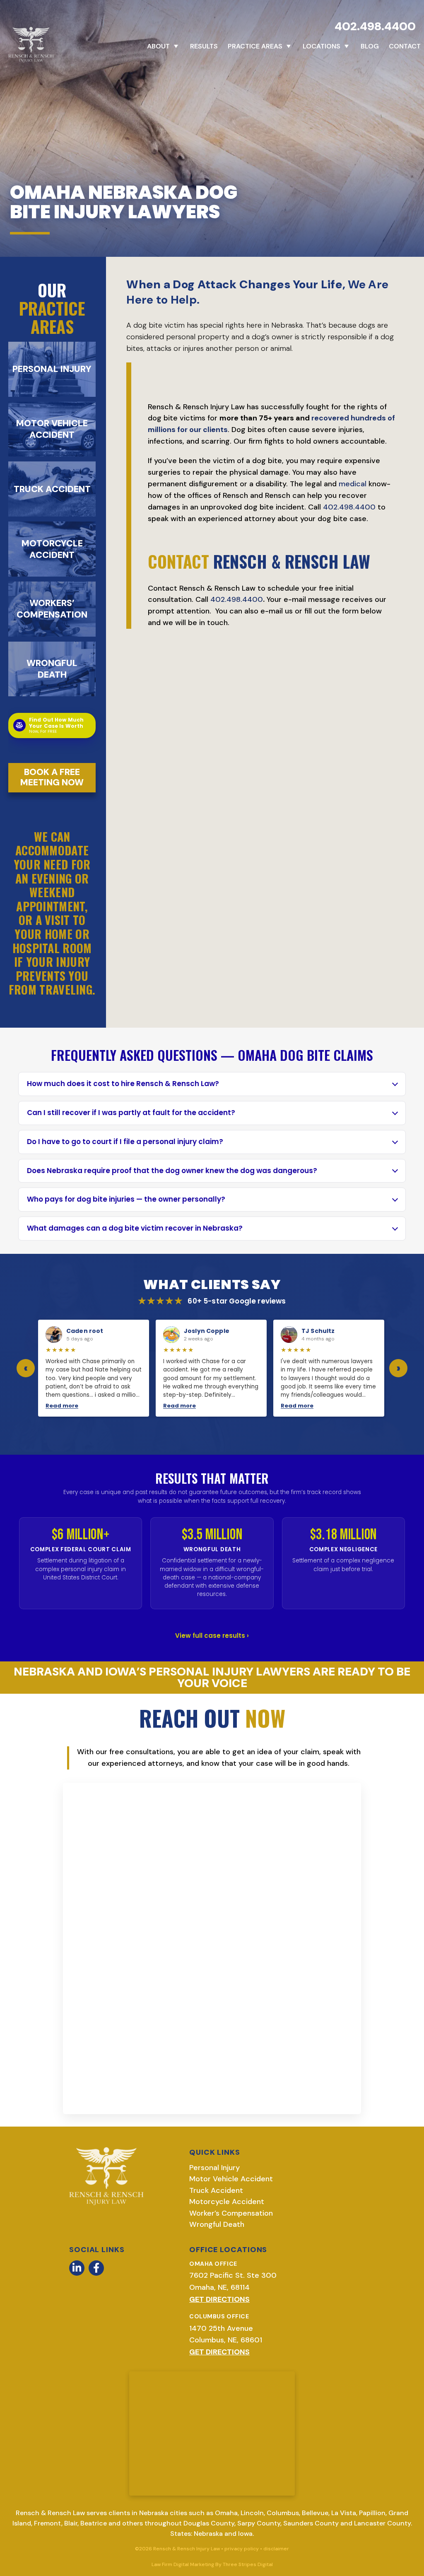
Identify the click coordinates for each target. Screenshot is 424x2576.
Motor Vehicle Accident (231, 2179)
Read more (113, 1406)
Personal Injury (214, 2168)
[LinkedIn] (77, 2268)
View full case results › (212, 1636)
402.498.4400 (375, 26)
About (158, 46)
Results (204, 46)
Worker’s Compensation (231, 2213)
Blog (370, 46)
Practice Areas (255, 46)
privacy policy (242, 2549)
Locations (322, 46)
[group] (212, 1368)
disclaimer (276, 2549)
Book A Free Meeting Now (52, 777)
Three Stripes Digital (248, 2564)
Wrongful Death (217, 2224)
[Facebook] (96, 2268)
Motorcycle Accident (227, 2202)
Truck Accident (216, 2190)
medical (353, 484)
